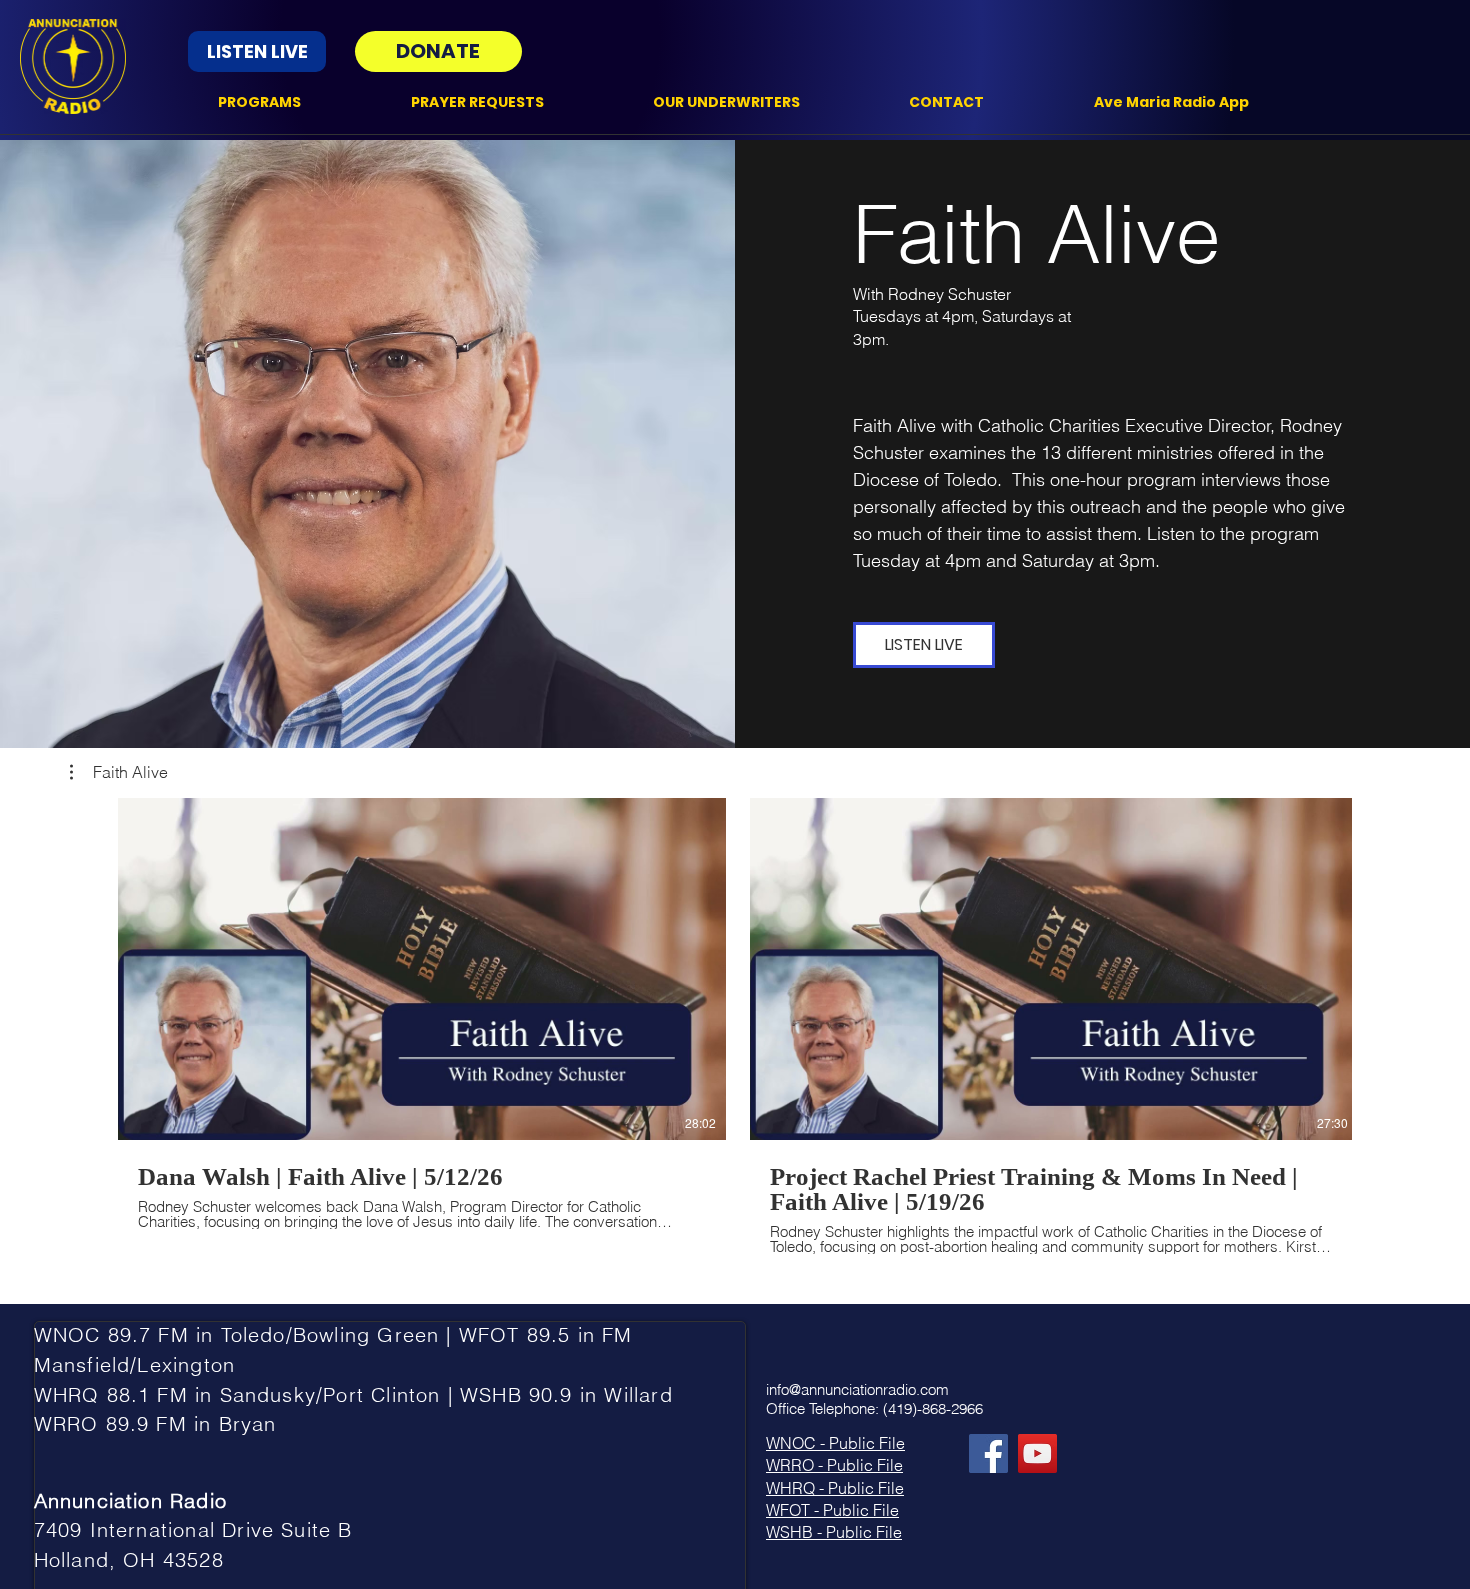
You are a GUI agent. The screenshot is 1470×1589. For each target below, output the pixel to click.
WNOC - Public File (835, 1443)
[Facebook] (988, 1453)
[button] (119, 772)
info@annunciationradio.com (857, 1389)
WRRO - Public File (834, 1465)
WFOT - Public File (832, 1510)
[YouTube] (1037, 1453)
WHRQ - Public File (835, 1488)
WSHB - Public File (834, 1532)
